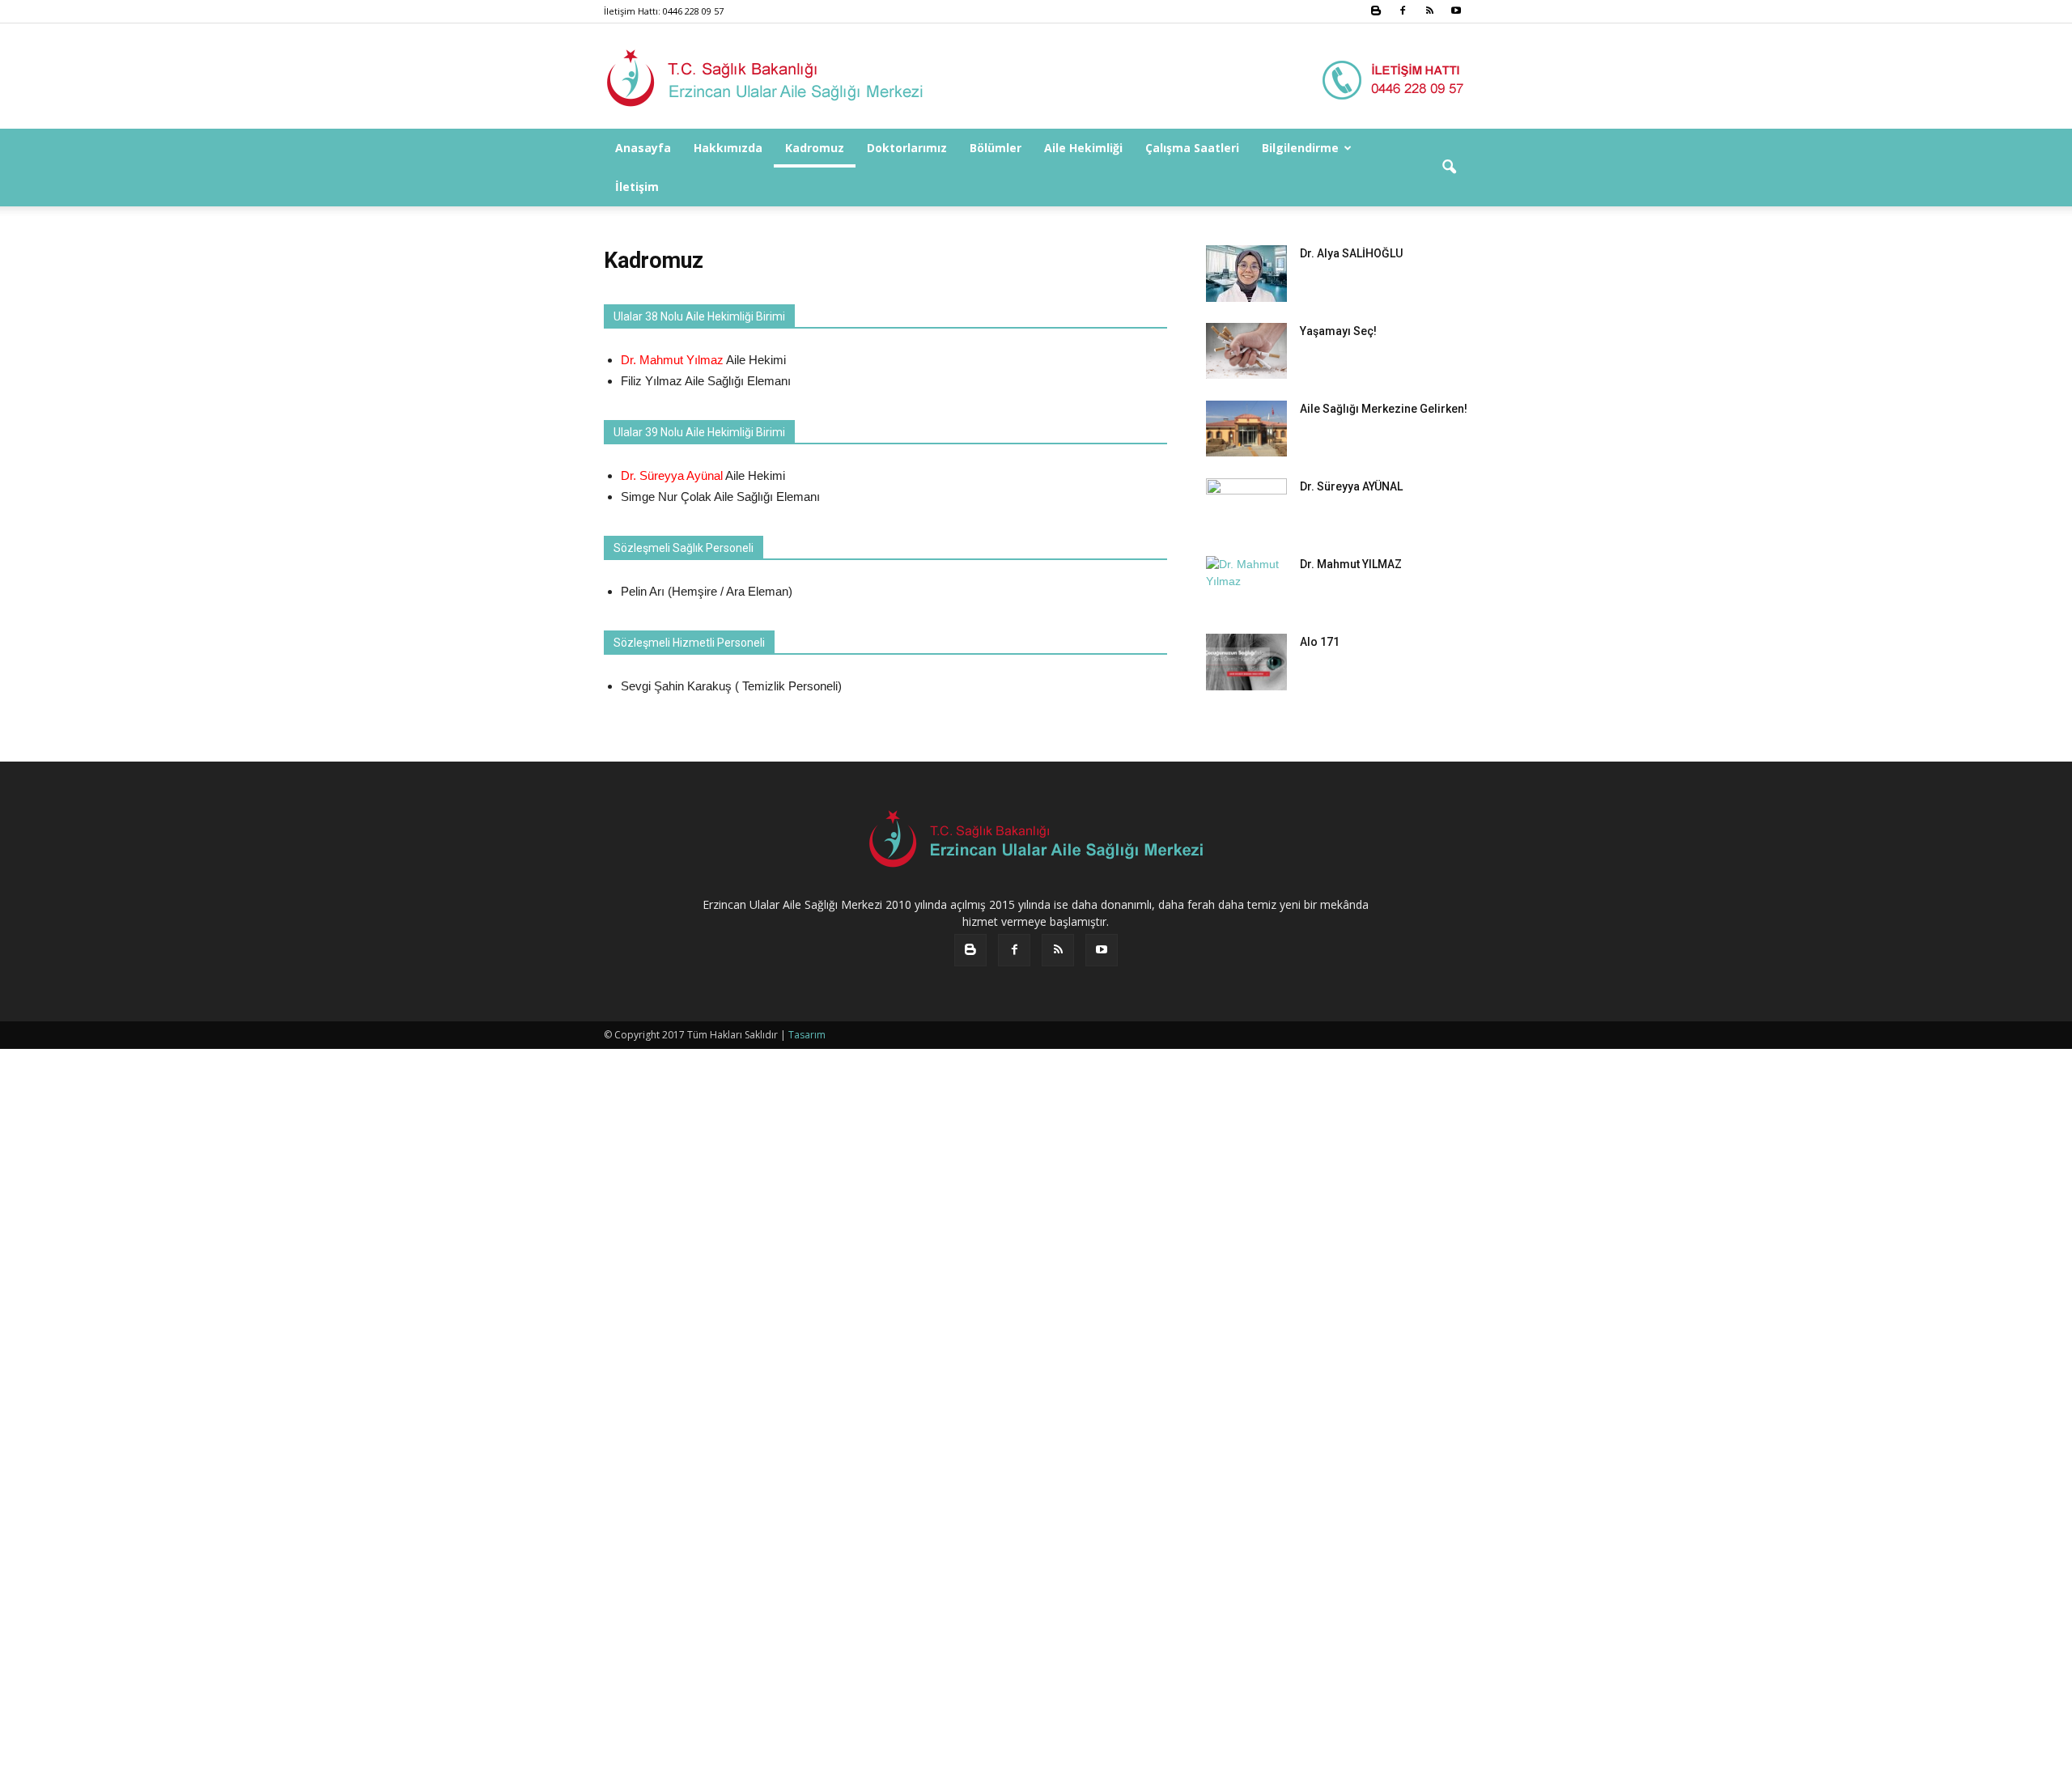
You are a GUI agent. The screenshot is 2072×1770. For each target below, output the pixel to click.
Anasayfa (643, 148)
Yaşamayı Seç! (1338, 331)
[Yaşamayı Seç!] (1246, 351)
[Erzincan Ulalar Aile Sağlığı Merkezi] (1036, 77)
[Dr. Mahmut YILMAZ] (1246, 1163)
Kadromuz (815, 148)
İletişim (637, 187)
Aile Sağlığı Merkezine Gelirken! (1384, 409)
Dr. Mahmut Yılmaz (672, 360)
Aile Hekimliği (1083, 148)
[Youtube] (1456, 11)
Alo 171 (1320, 642)
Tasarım (807, 1035)
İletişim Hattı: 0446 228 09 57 (664, 11)
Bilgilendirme (1300, 148)
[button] (1449, 168)
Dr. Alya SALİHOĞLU (1351, 253)
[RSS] (1429, 11)
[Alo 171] (1246, 662)
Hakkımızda (728, 148)
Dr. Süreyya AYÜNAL (1351, 486)
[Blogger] (1376, 11)
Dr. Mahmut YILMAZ (1351, 564)
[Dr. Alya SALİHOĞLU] (1246, 274)
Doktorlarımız (907, 148)
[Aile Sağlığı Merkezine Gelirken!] (1246, 429)
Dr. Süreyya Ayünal (672, 475)
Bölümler (996, 148)
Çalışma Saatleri (1192, 148)
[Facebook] (1403, 11)
